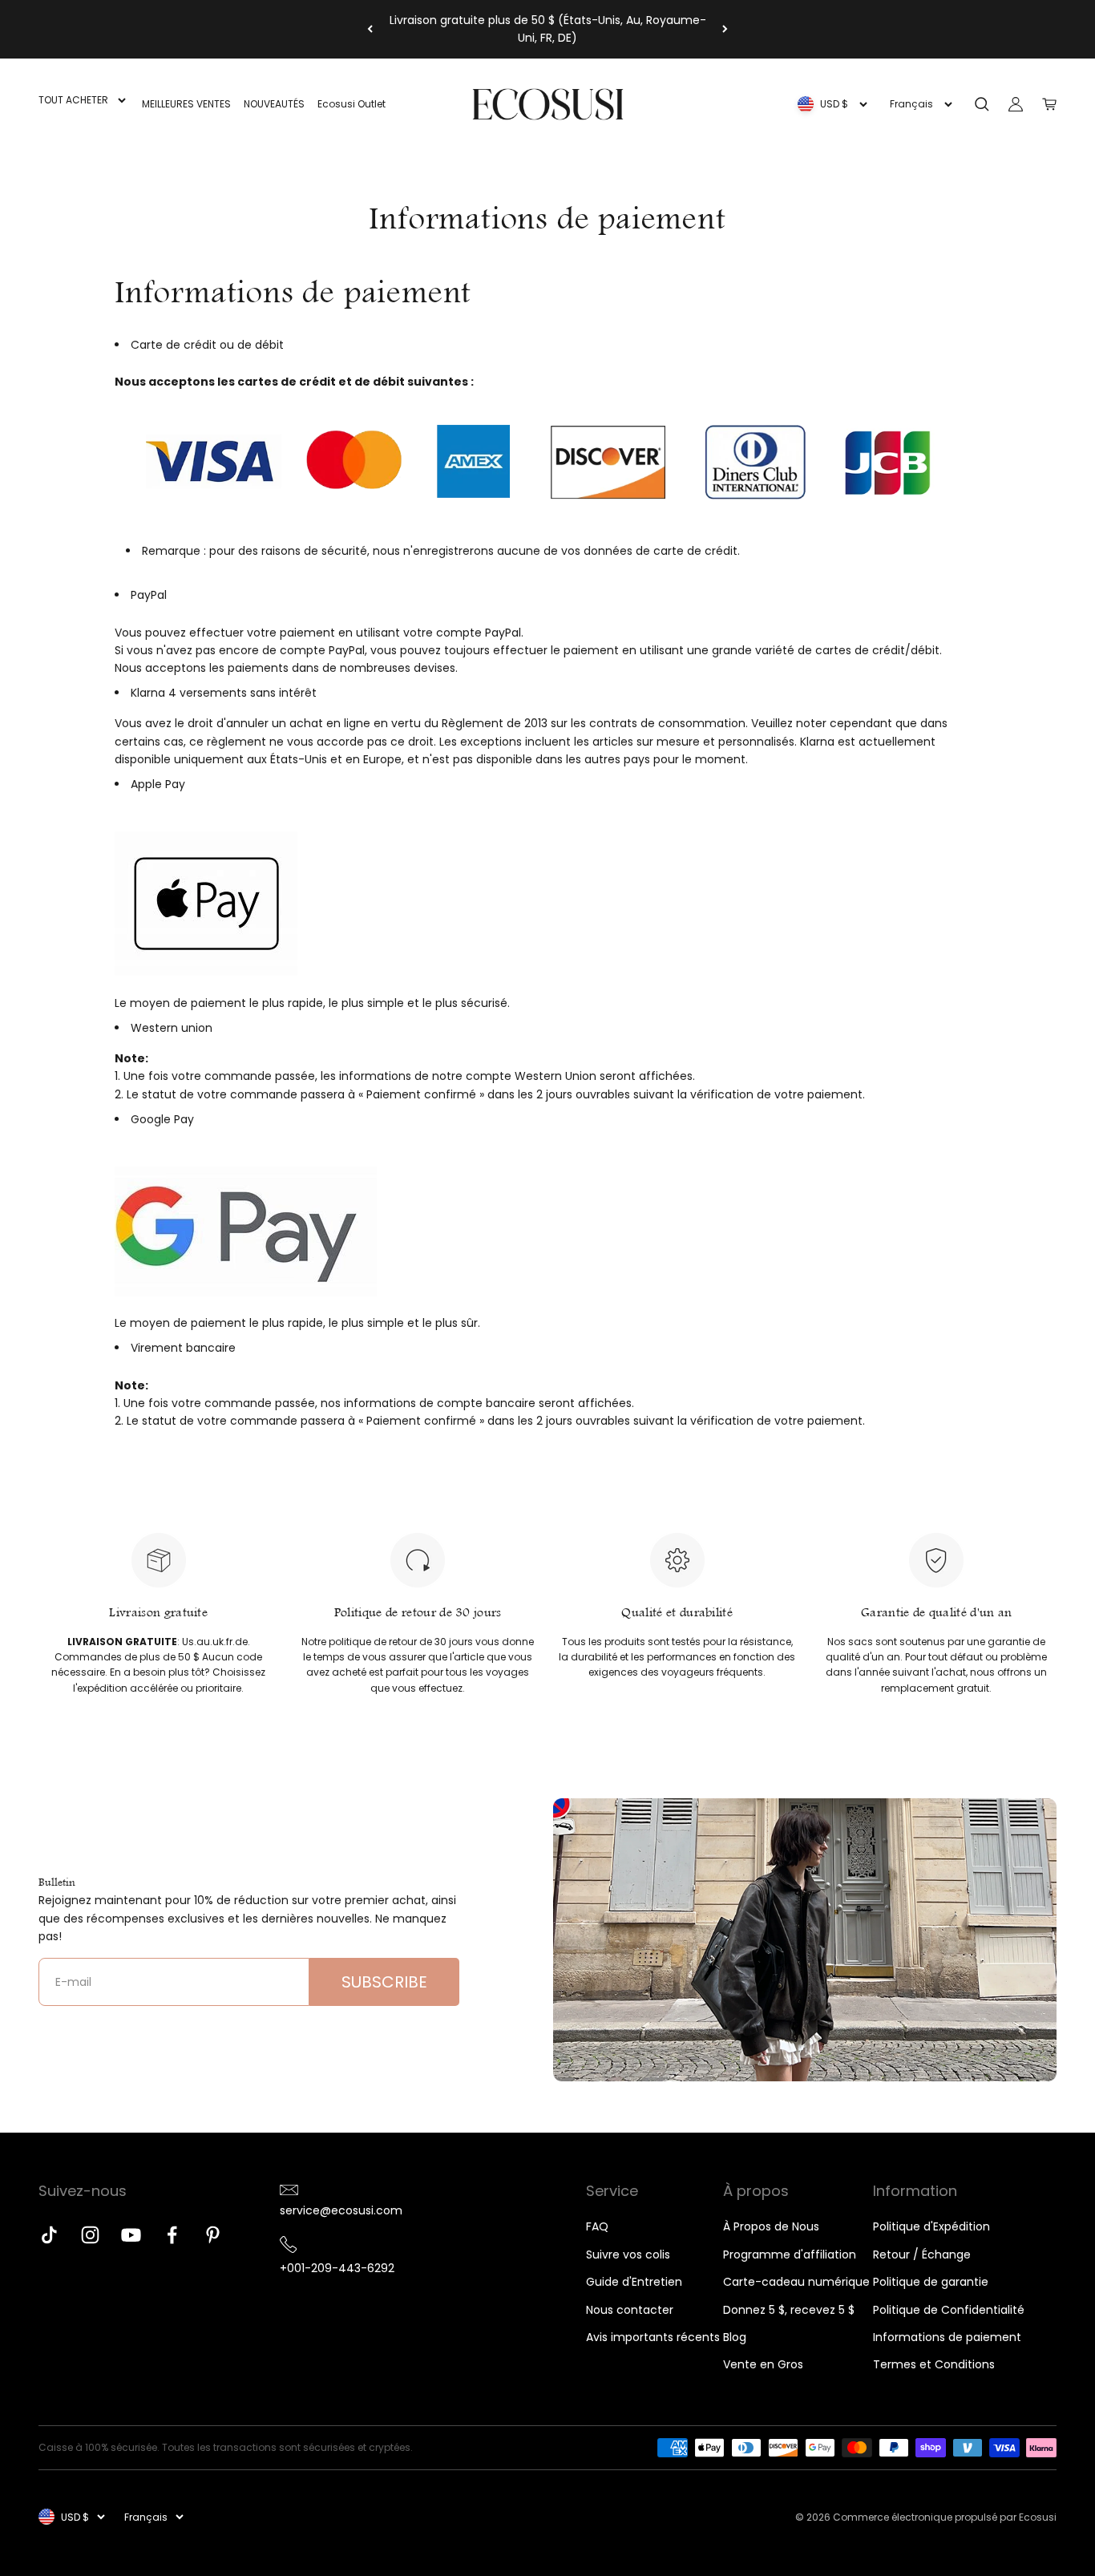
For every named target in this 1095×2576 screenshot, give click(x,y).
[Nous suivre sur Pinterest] (213, 2235)
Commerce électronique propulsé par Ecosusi (945, 2517)
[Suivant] (725, 29)
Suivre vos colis (628, 2255)
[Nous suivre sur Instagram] (90, 2235)
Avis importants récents (653, 2337)
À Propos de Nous (771, 2226)
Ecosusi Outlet (352, 104)
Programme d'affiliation (790, 2255)
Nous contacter (630, 2310)
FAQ (597, 2226)
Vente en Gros (763, 2364)
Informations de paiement (947, 2337)
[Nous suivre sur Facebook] (172, 2235)
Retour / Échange (922, 2255)
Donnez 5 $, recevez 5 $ (789, 2310)
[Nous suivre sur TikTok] (49, 2235)
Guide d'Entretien (634, 2282)
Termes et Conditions (934, 2364)
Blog (735, 2337)
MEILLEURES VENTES (186, 104)
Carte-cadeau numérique (796, 2282)
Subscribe (384, 1982)
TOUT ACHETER (73, 100)
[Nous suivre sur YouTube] (131, 2235)
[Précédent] (370, 29)
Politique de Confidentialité (949, 2310)
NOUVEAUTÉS (274, 104)
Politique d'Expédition (931, 2226)
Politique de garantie (931, 2282)
